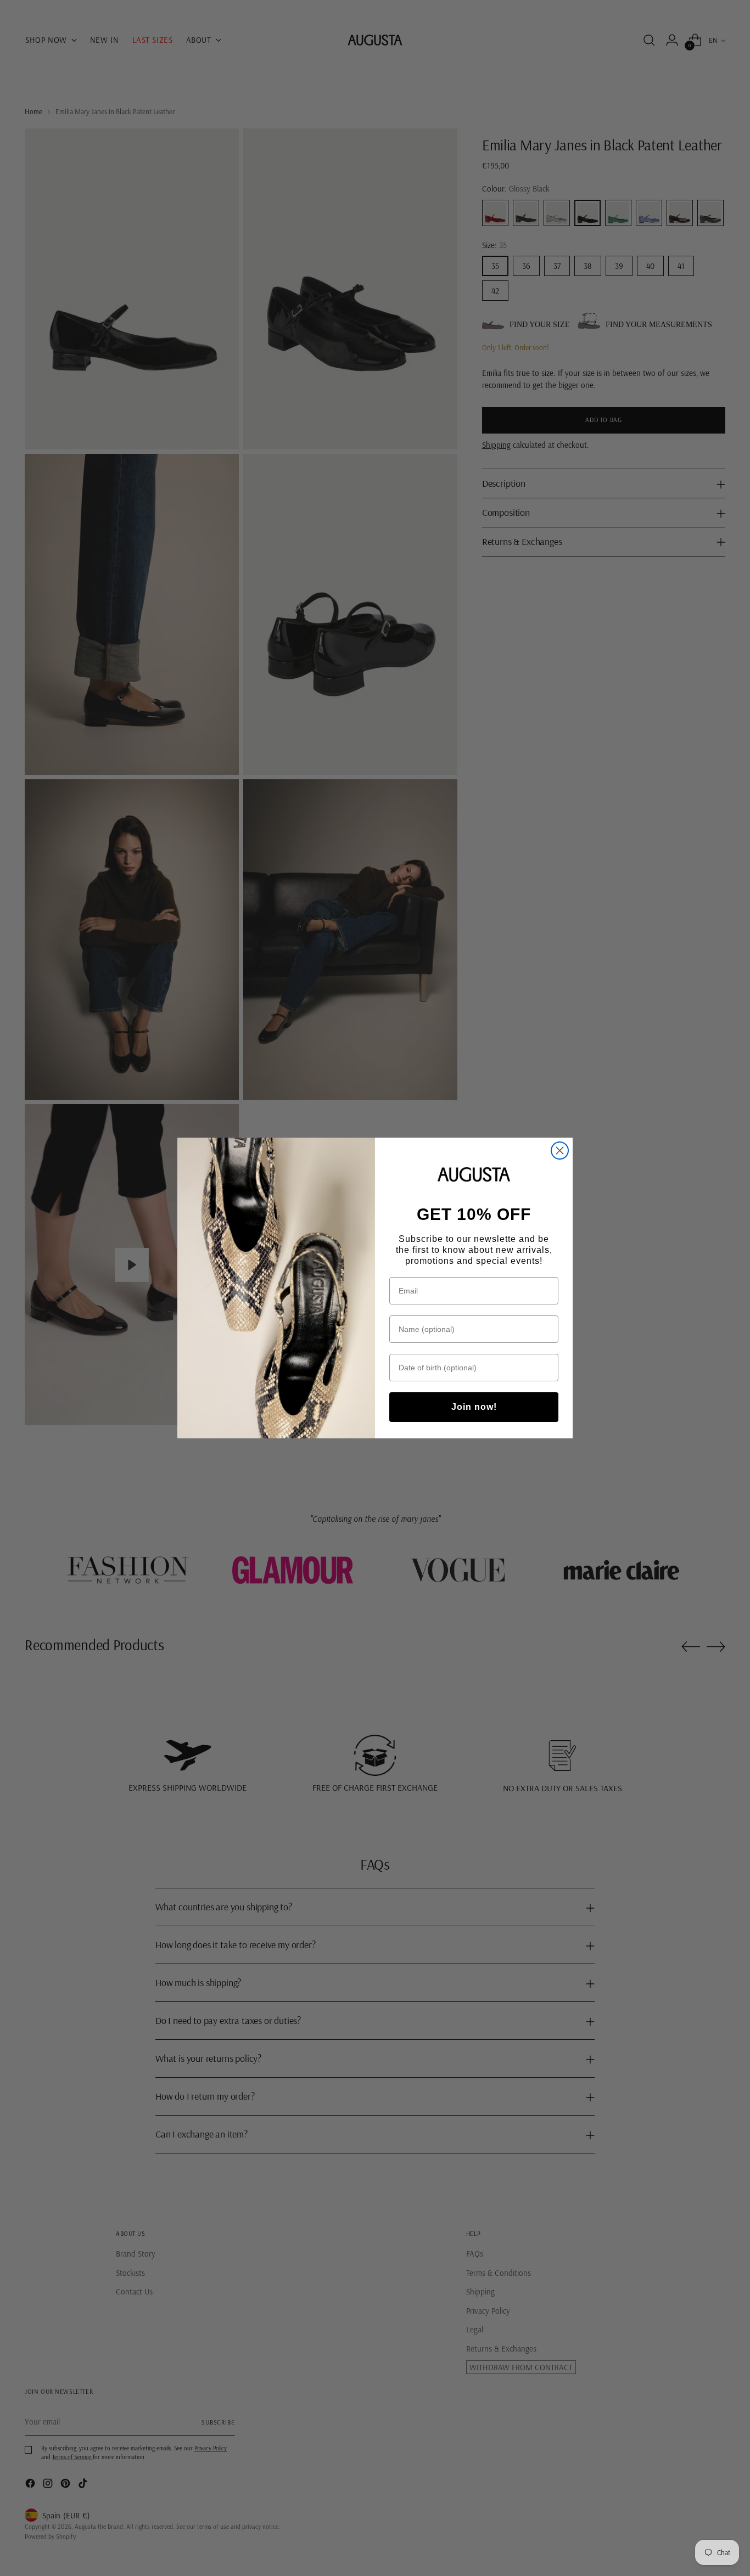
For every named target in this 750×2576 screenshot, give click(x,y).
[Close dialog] (560, 1151)
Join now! (474, 1407)
